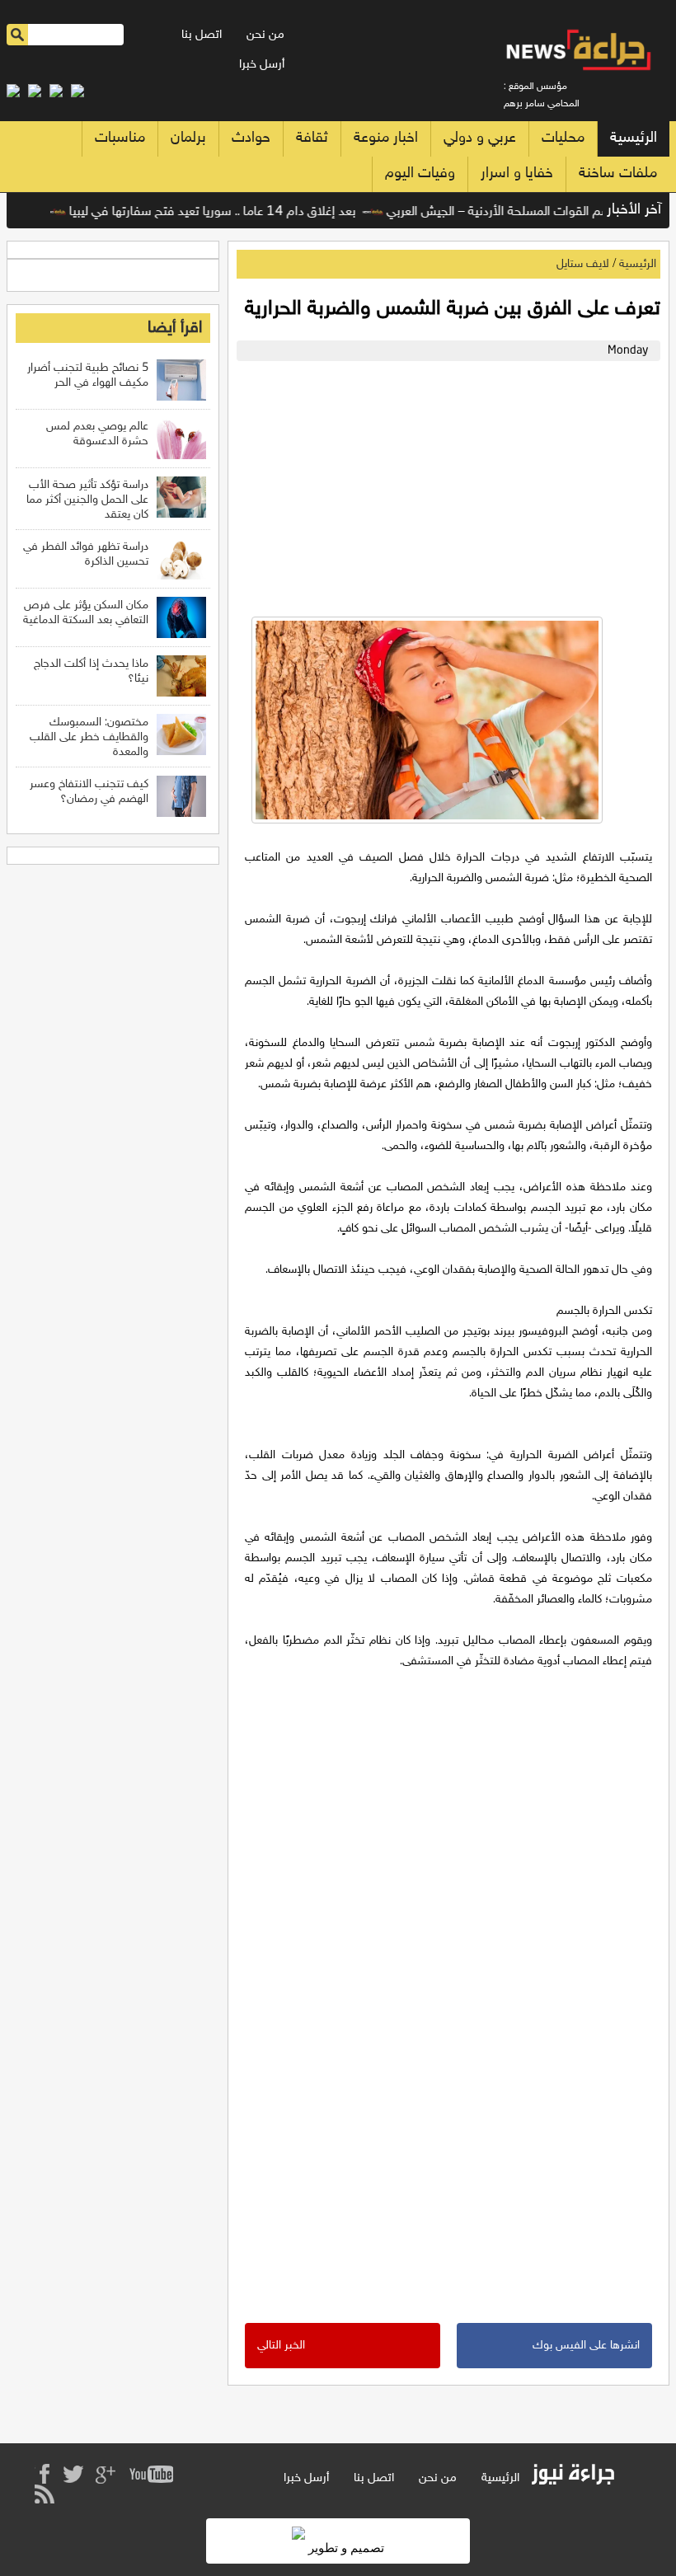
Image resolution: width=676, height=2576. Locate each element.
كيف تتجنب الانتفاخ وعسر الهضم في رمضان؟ (89, 792)
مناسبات (120, 138)
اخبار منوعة (386, 138)
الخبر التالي (281, 2346)
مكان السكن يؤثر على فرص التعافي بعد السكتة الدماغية (86, 613)
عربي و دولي (480, 138)
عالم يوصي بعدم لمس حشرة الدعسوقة (97, 434)
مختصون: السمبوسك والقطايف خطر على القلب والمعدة (89, 737)
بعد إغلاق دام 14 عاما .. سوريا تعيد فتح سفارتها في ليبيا (237, 212)
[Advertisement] (444, 485)
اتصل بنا (202, 35)
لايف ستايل (583, 264)
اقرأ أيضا (175, 328)
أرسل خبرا (262, 65)
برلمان (188, 138)
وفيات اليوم (420, 174)
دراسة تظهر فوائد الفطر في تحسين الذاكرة (86, 554)
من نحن (265, 35)
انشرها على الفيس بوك (586, 2346)
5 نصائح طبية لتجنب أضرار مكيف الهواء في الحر (88, 375)
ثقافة (312, 138)
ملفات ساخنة (618, 174)
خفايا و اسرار (517, 174)
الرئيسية (634, 138)
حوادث (251, 138)
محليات (563, 138)
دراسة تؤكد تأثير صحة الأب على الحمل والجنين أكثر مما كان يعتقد (87, 500)
